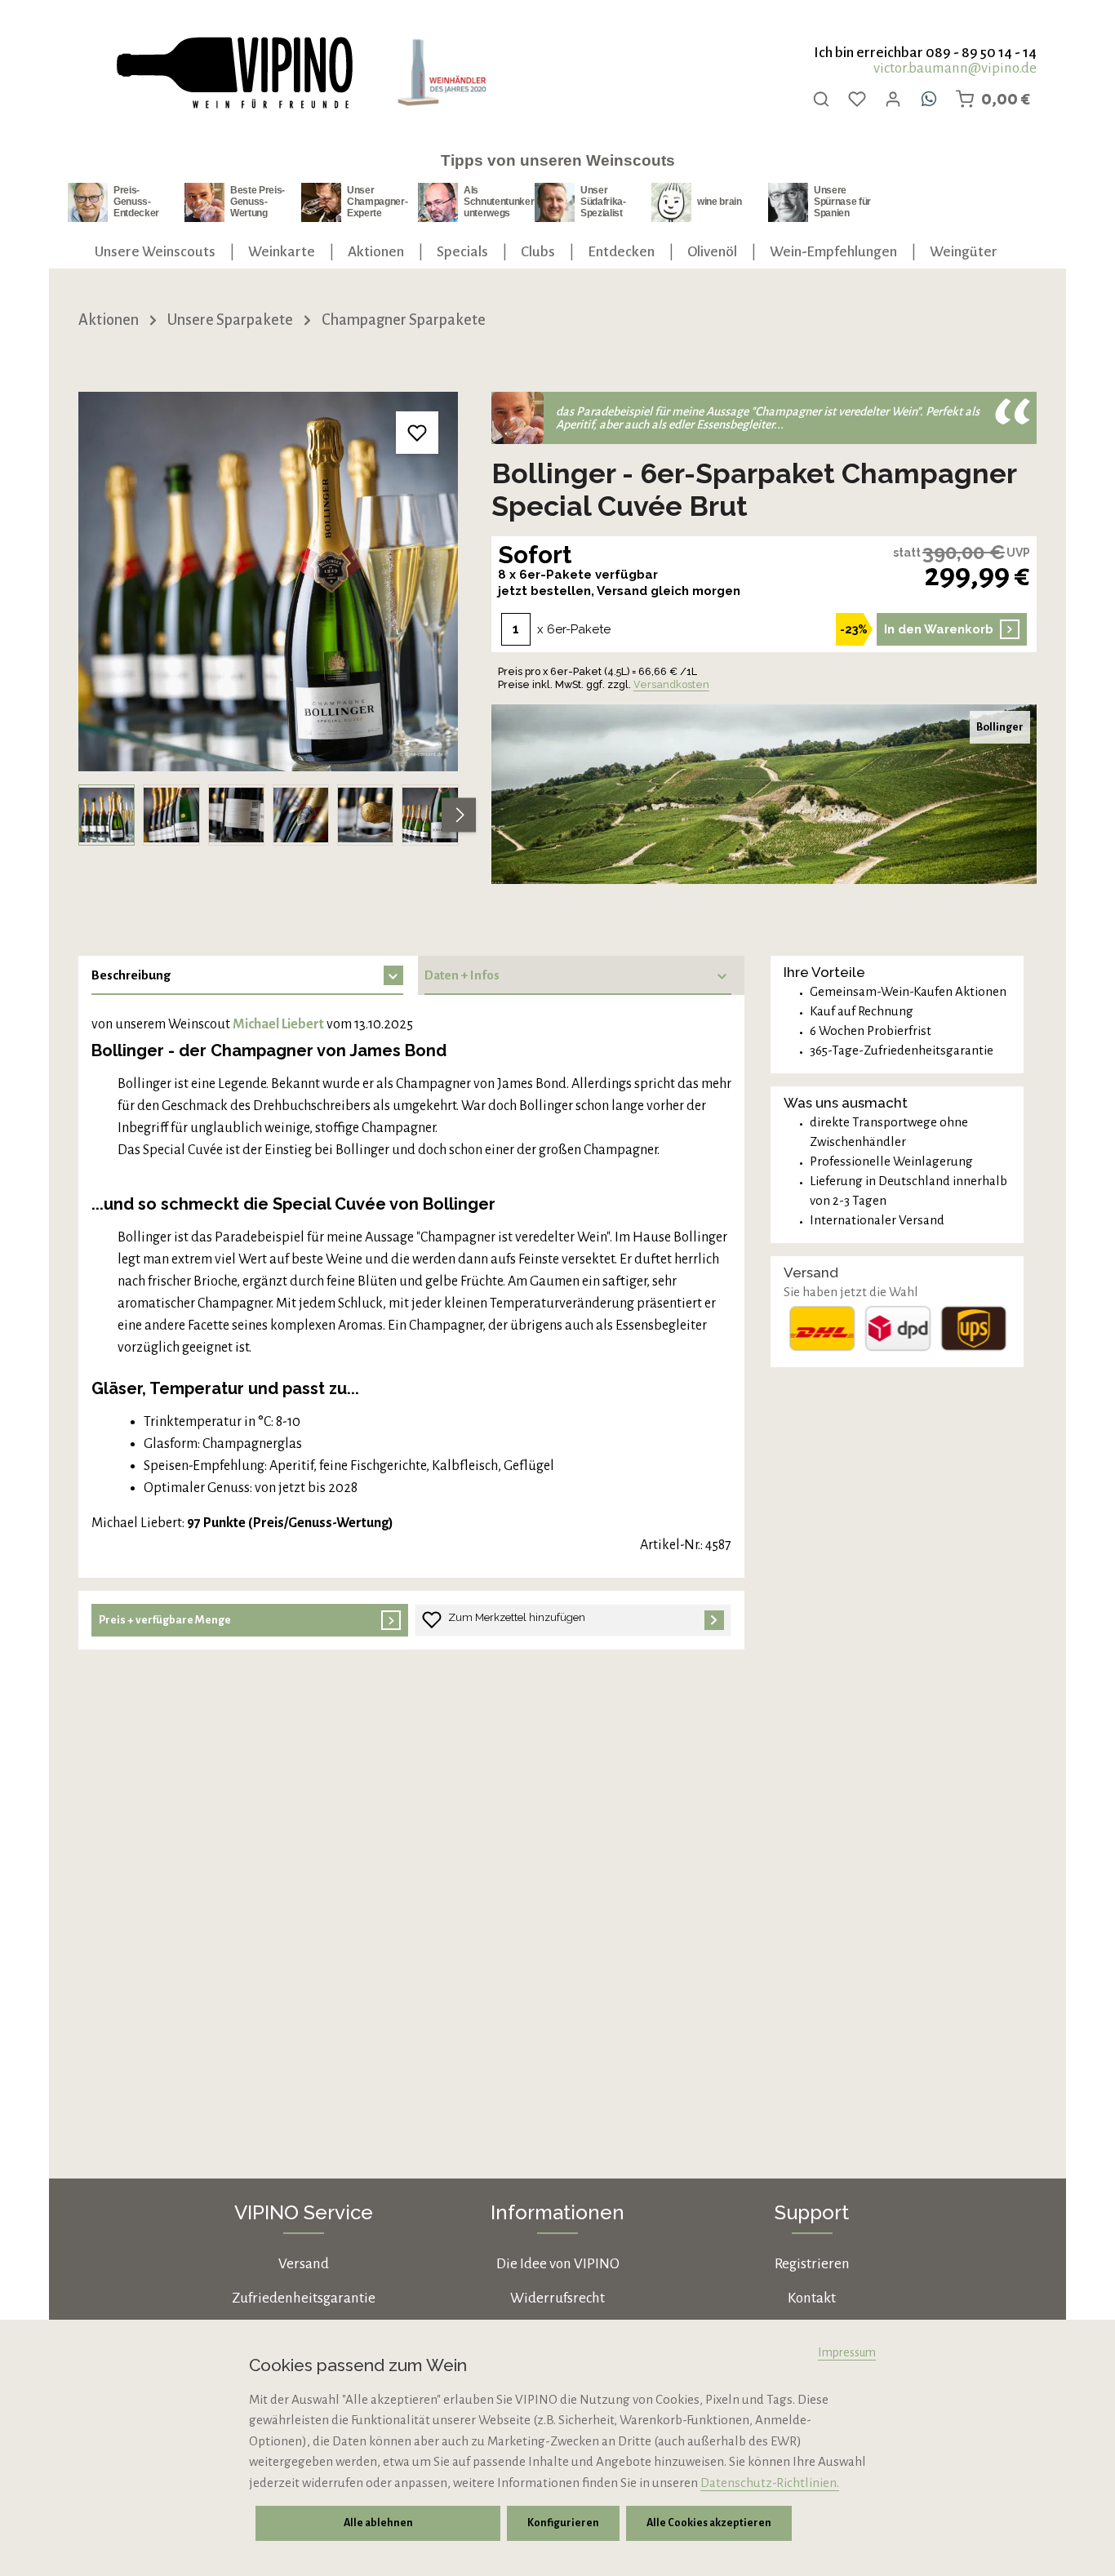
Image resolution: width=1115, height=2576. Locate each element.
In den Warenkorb (939, 629)
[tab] (244, 975)
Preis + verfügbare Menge (165, 1620)
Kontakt (812, 2298)
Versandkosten (671, 684)
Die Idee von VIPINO (558, 2264)
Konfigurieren (563, 2523)
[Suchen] (821, 99)
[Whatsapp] (929, 99)
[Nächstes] (459, 815)
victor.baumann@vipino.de (955, 68)
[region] (269, 619)
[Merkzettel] (857, 99)
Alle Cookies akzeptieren (709, 2523)
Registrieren (812, 2264)
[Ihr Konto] (893, 99)
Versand (304, 2264)
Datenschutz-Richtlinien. (770, 2483)
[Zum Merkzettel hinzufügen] (418, 433)
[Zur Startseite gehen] (233, 73)
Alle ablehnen (378, 2523)
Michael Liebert (278, 1024)
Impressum (847, 2352)
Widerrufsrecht (557, 2298)
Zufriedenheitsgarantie (304, 2298)
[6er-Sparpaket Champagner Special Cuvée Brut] (268, 582)
